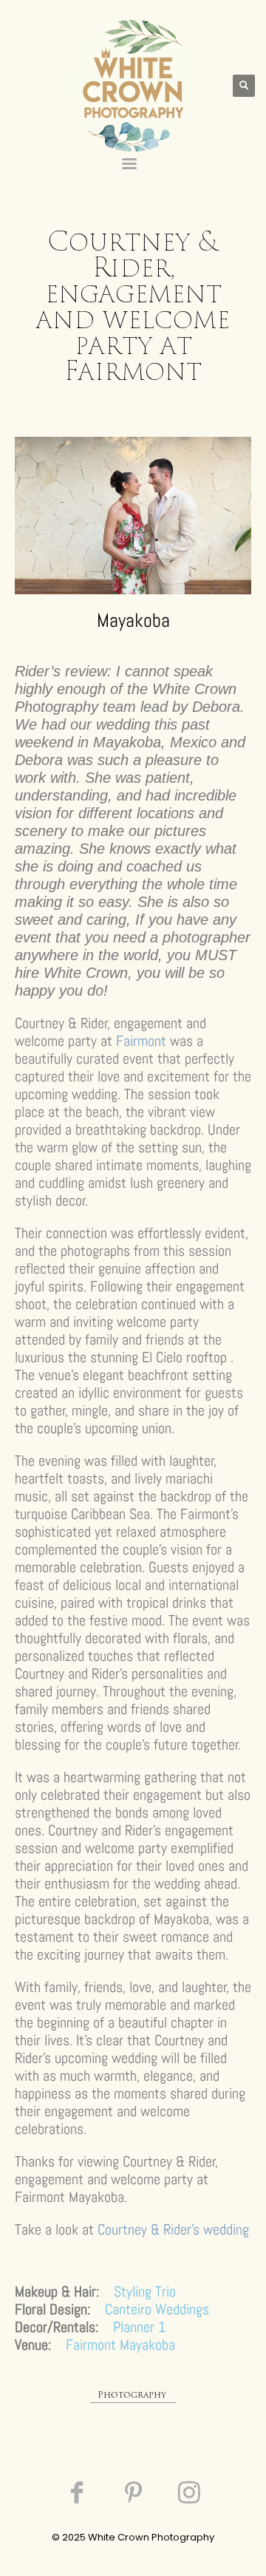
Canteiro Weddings (157, 2309)
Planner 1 (139, 2327)
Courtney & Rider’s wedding (173, 2229)
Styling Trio (145, 2291)
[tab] (133, 2397)
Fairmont (141, 1041)
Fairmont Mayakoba (120, 2345)
